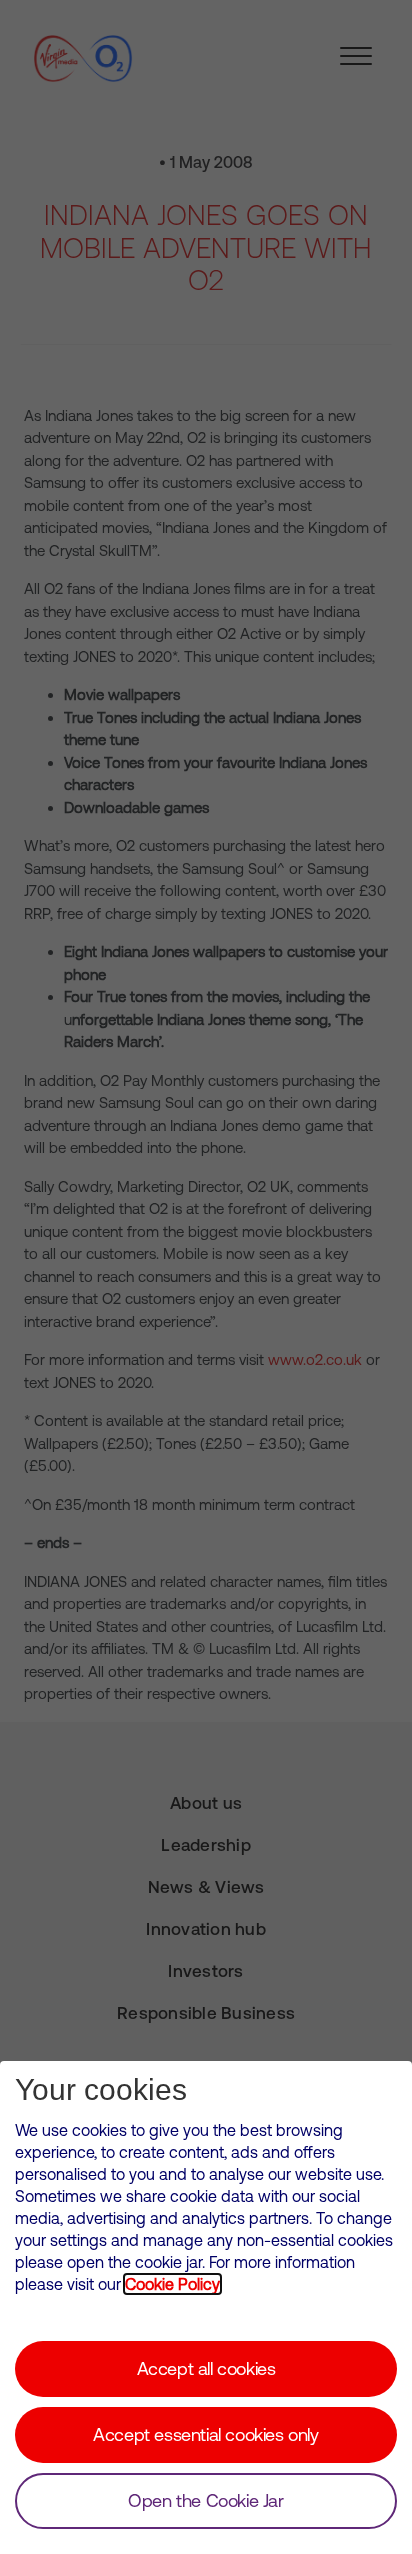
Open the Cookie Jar (205, 2500)
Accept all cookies (206, 2368)
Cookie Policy (172, 2284)
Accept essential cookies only (205, 2434)
